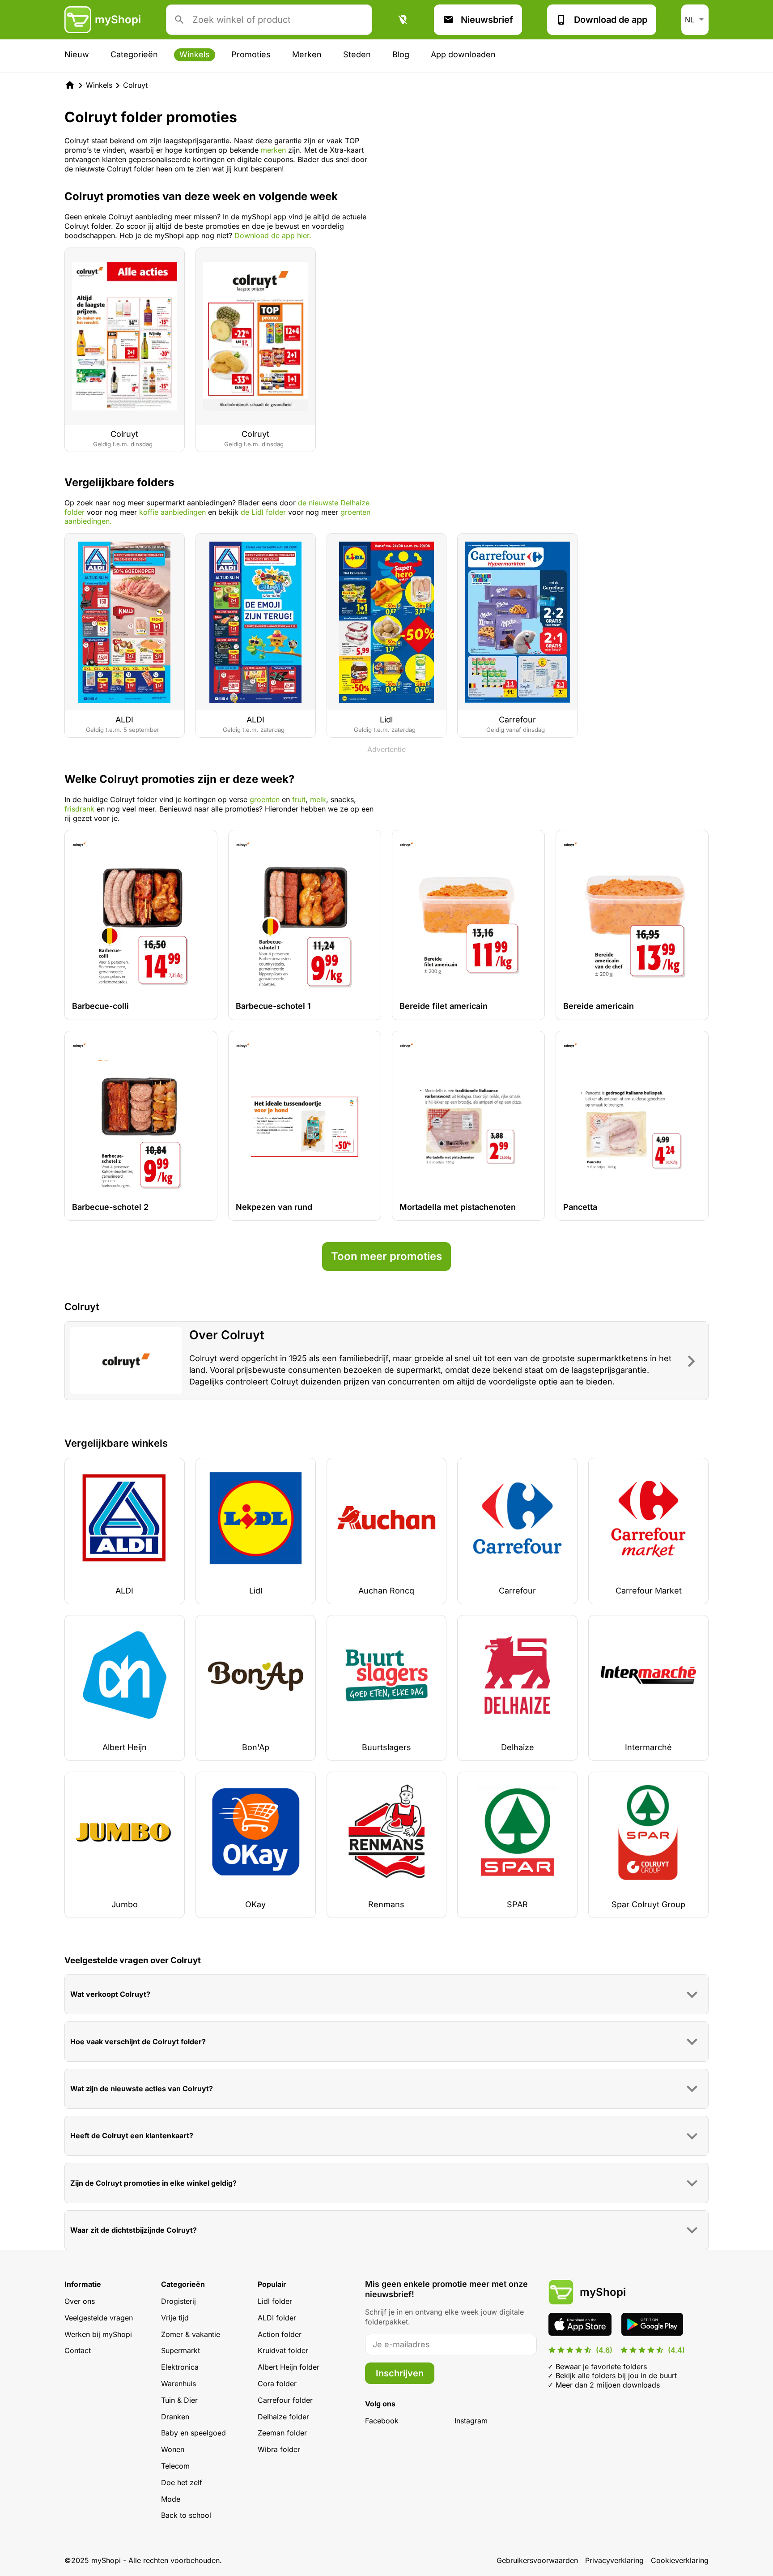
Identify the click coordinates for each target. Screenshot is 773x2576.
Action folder (280, 2334)
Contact (78, 2350)
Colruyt (135, 85)
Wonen (173, 2449)
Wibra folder (279, 2449)
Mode (171, 2499)
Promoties (251, 54)
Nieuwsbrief (487, 20)
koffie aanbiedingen (172, 512)
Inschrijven (400, 2373)
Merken (307, 54)
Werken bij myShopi (98, 2334)
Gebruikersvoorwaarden (537, 2560)
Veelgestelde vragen (99, 2318)
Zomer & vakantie (191, 2334)
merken (274, 150)
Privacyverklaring (614, 2560)
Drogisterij (178, 2301)
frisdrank (81, 809)
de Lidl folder (263, 512)
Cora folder (277, 2384)
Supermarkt (181, 2350)
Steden (357, 54)
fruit (299, 799)
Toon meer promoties (386, 1256)
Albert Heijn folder (289, 2367)
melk (318, 799)
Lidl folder (275, 2301)
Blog (401, 54)
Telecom (175, 2466)
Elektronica (180, 2367)
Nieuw (77, 54)
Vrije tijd (175, 2318)
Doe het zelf (182, 2482)
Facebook (382, 2421)
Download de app (611, 20)
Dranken (175, 2417)
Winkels (195, 54)
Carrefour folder (285, 2400)
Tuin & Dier (179, 2400)
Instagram (471, 2421)
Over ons (80, 2301)
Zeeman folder (282, 2433)
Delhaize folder (283, 2417)
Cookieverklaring (680, 2560)
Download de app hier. (273, 235)
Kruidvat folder (283, 2350)
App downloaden (463, 54)
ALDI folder (277, 2318)
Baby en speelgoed (193, 2433)
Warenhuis (178, 2384)
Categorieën (134, 54)
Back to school (186, 2515)
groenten (265, 799)
